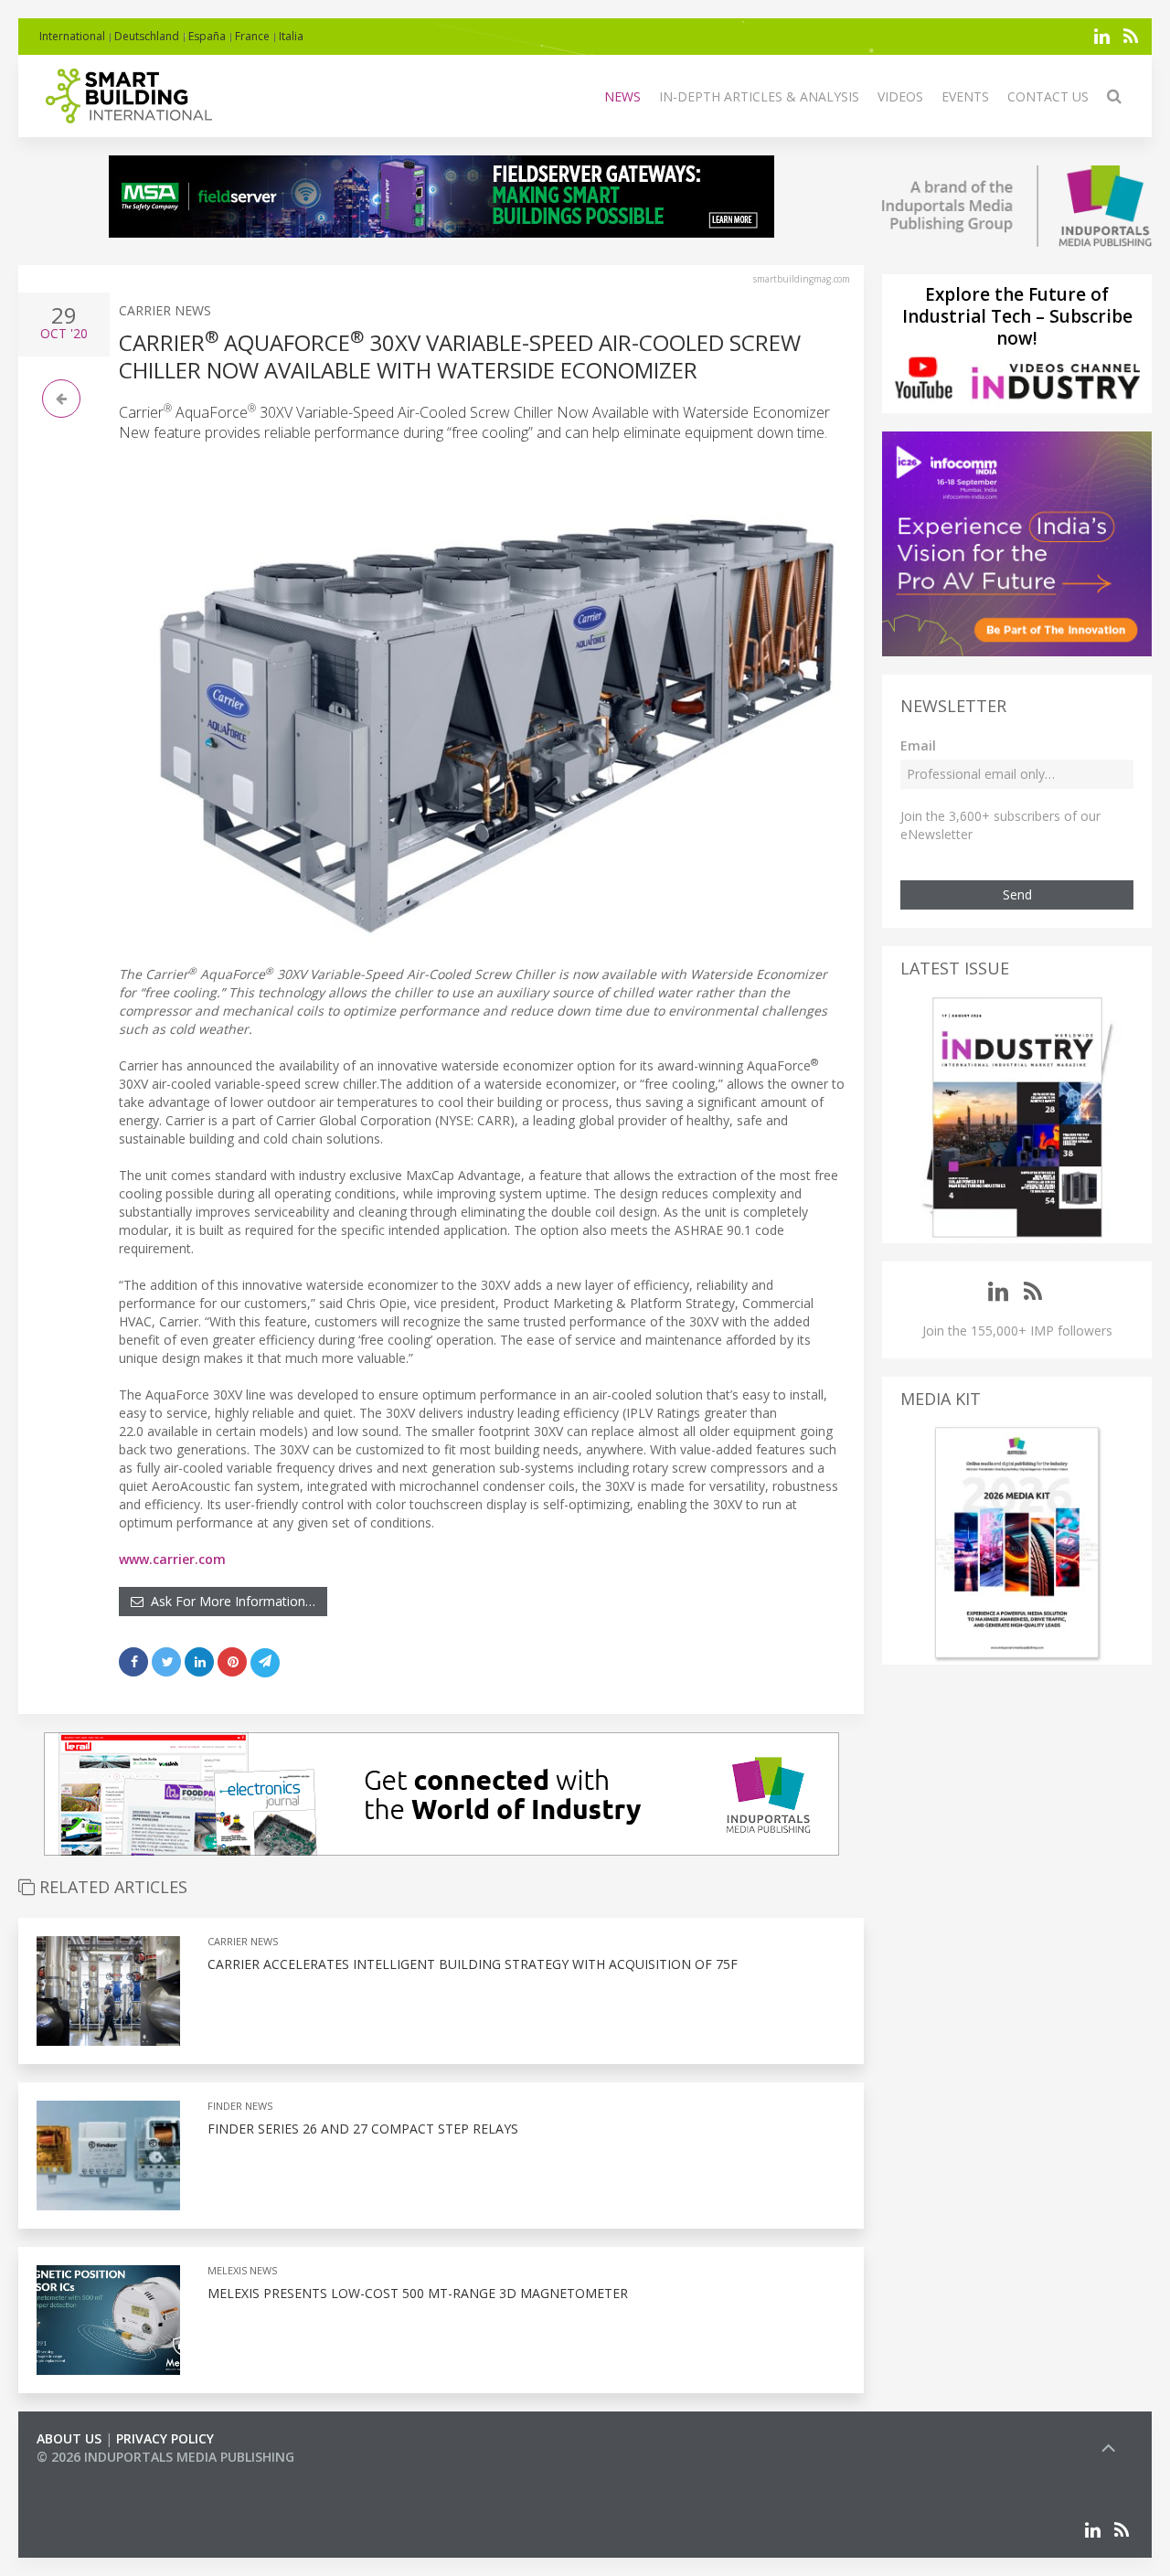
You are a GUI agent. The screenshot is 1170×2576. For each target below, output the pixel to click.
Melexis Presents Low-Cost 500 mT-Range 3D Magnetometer (418, 2293)
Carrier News (165, 310)
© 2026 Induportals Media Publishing (165, 2457)
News (622, 96)
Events (965, 96)
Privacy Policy (165, 2438)
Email (918, 745)
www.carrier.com (172, 1559)
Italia (291, 36)
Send (1017, 894)
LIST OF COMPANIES (99, 2475)
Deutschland (147, 36)
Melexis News (242, 2270)
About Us (69, 2438)
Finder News (240, 2106)
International (72, 36)
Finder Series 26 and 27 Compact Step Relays (363, 2129)
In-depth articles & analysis (759, 96)
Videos (900, 96)
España (207, 36)
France (252, 36)
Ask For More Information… (229, 1601)
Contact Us (1048, 96)
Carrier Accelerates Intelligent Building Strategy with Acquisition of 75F (473, 1964)
